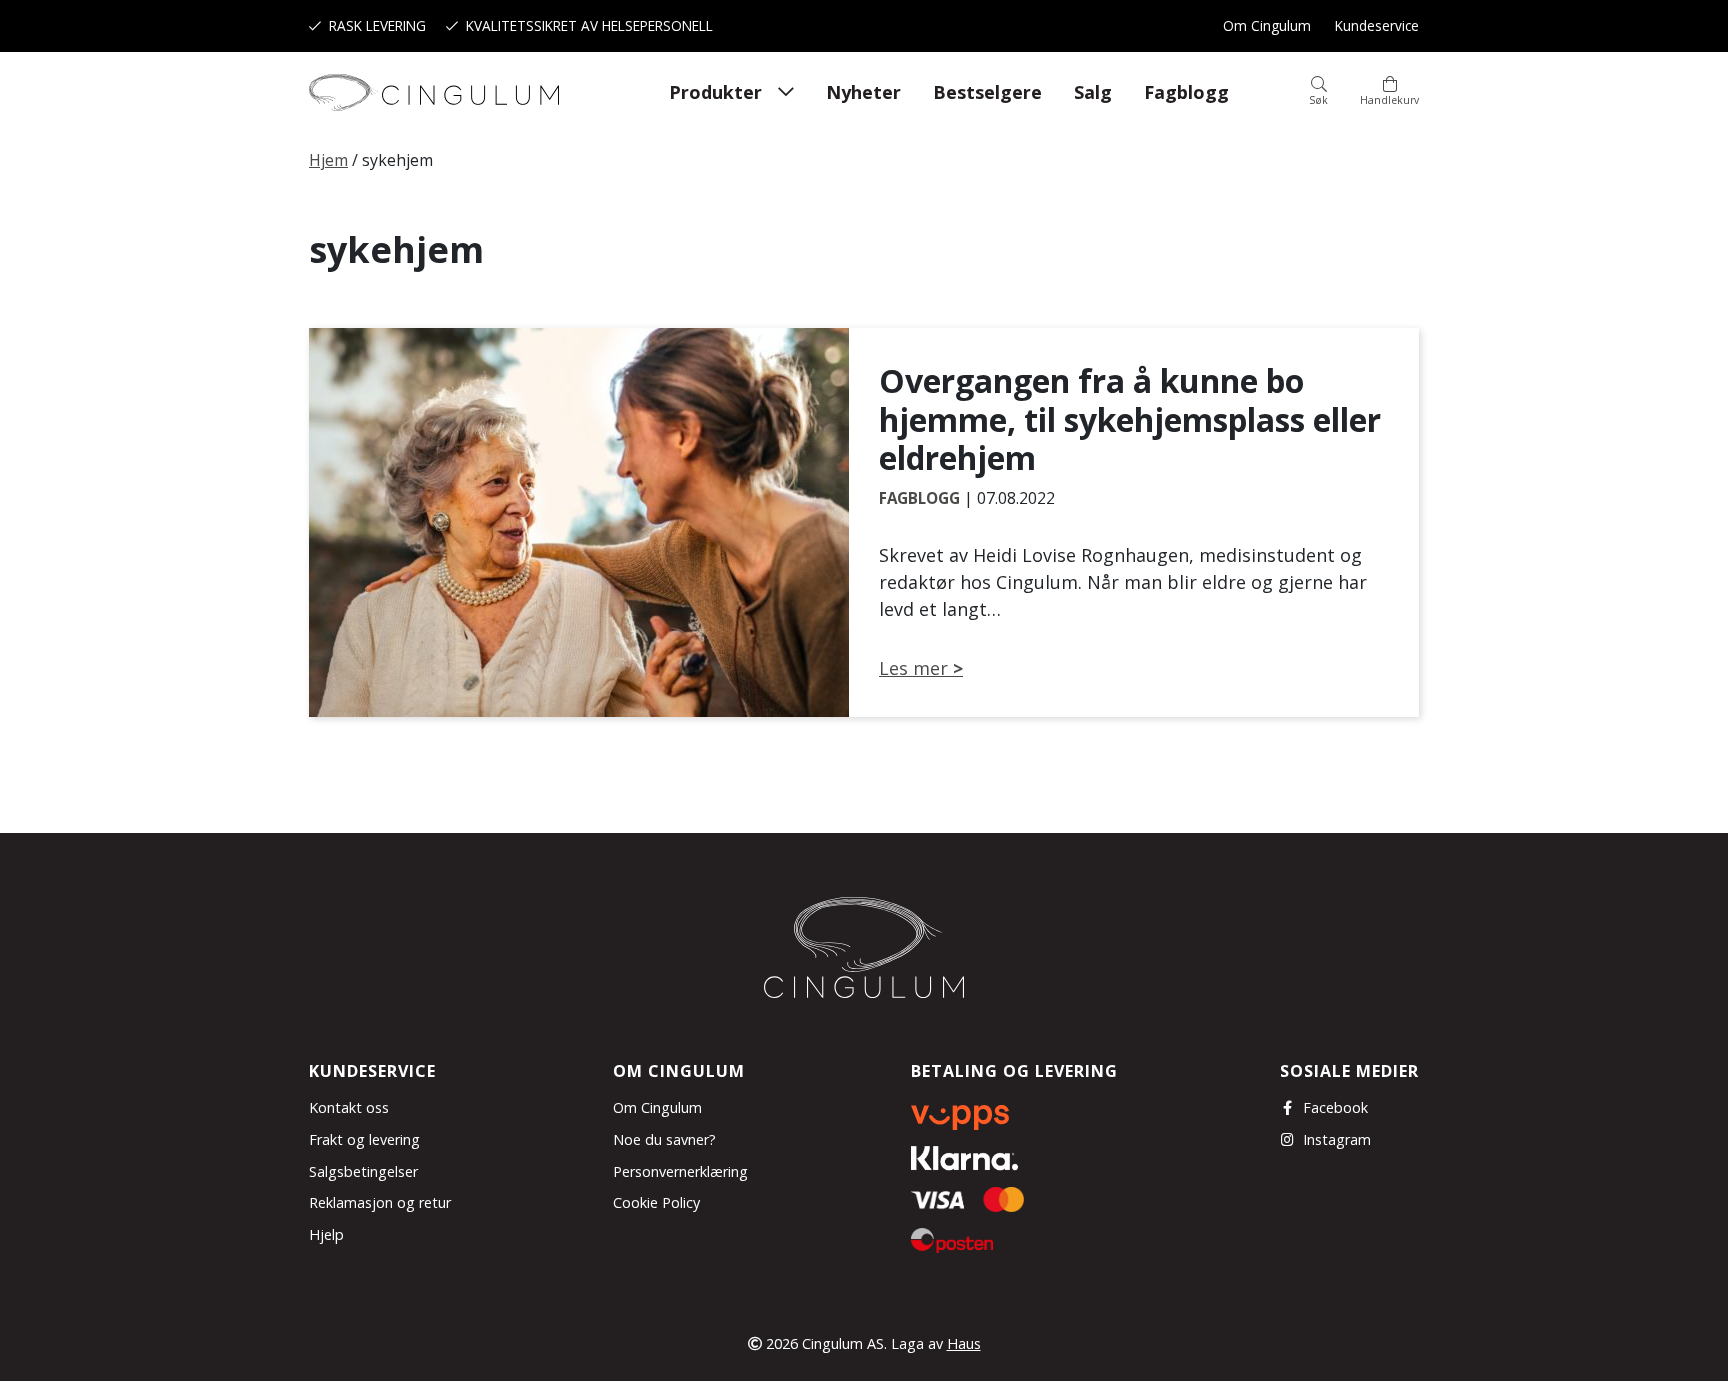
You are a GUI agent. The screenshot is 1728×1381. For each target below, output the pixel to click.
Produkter (715, 92)
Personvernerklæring (680, 1171)
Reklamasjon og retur (380, 1202)
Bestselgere (987, 92)
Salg (1093, 92)
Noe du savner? (664, 1139)
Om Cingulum (1267, 25)
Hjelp (326, 1234)
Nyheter (863, 92)
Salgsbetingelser (363, 1171)
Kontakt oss (349, 1107)
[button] (1318, 92)
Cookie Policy (656, 1202)
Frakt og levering (364, 1139)
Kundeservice (1377, 25)
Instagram (1337, 1139)
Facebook (1335, 1107)
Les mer (913, 668)
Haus (964, 1343)
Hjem (328, 160)
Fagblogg (1186, 92)
